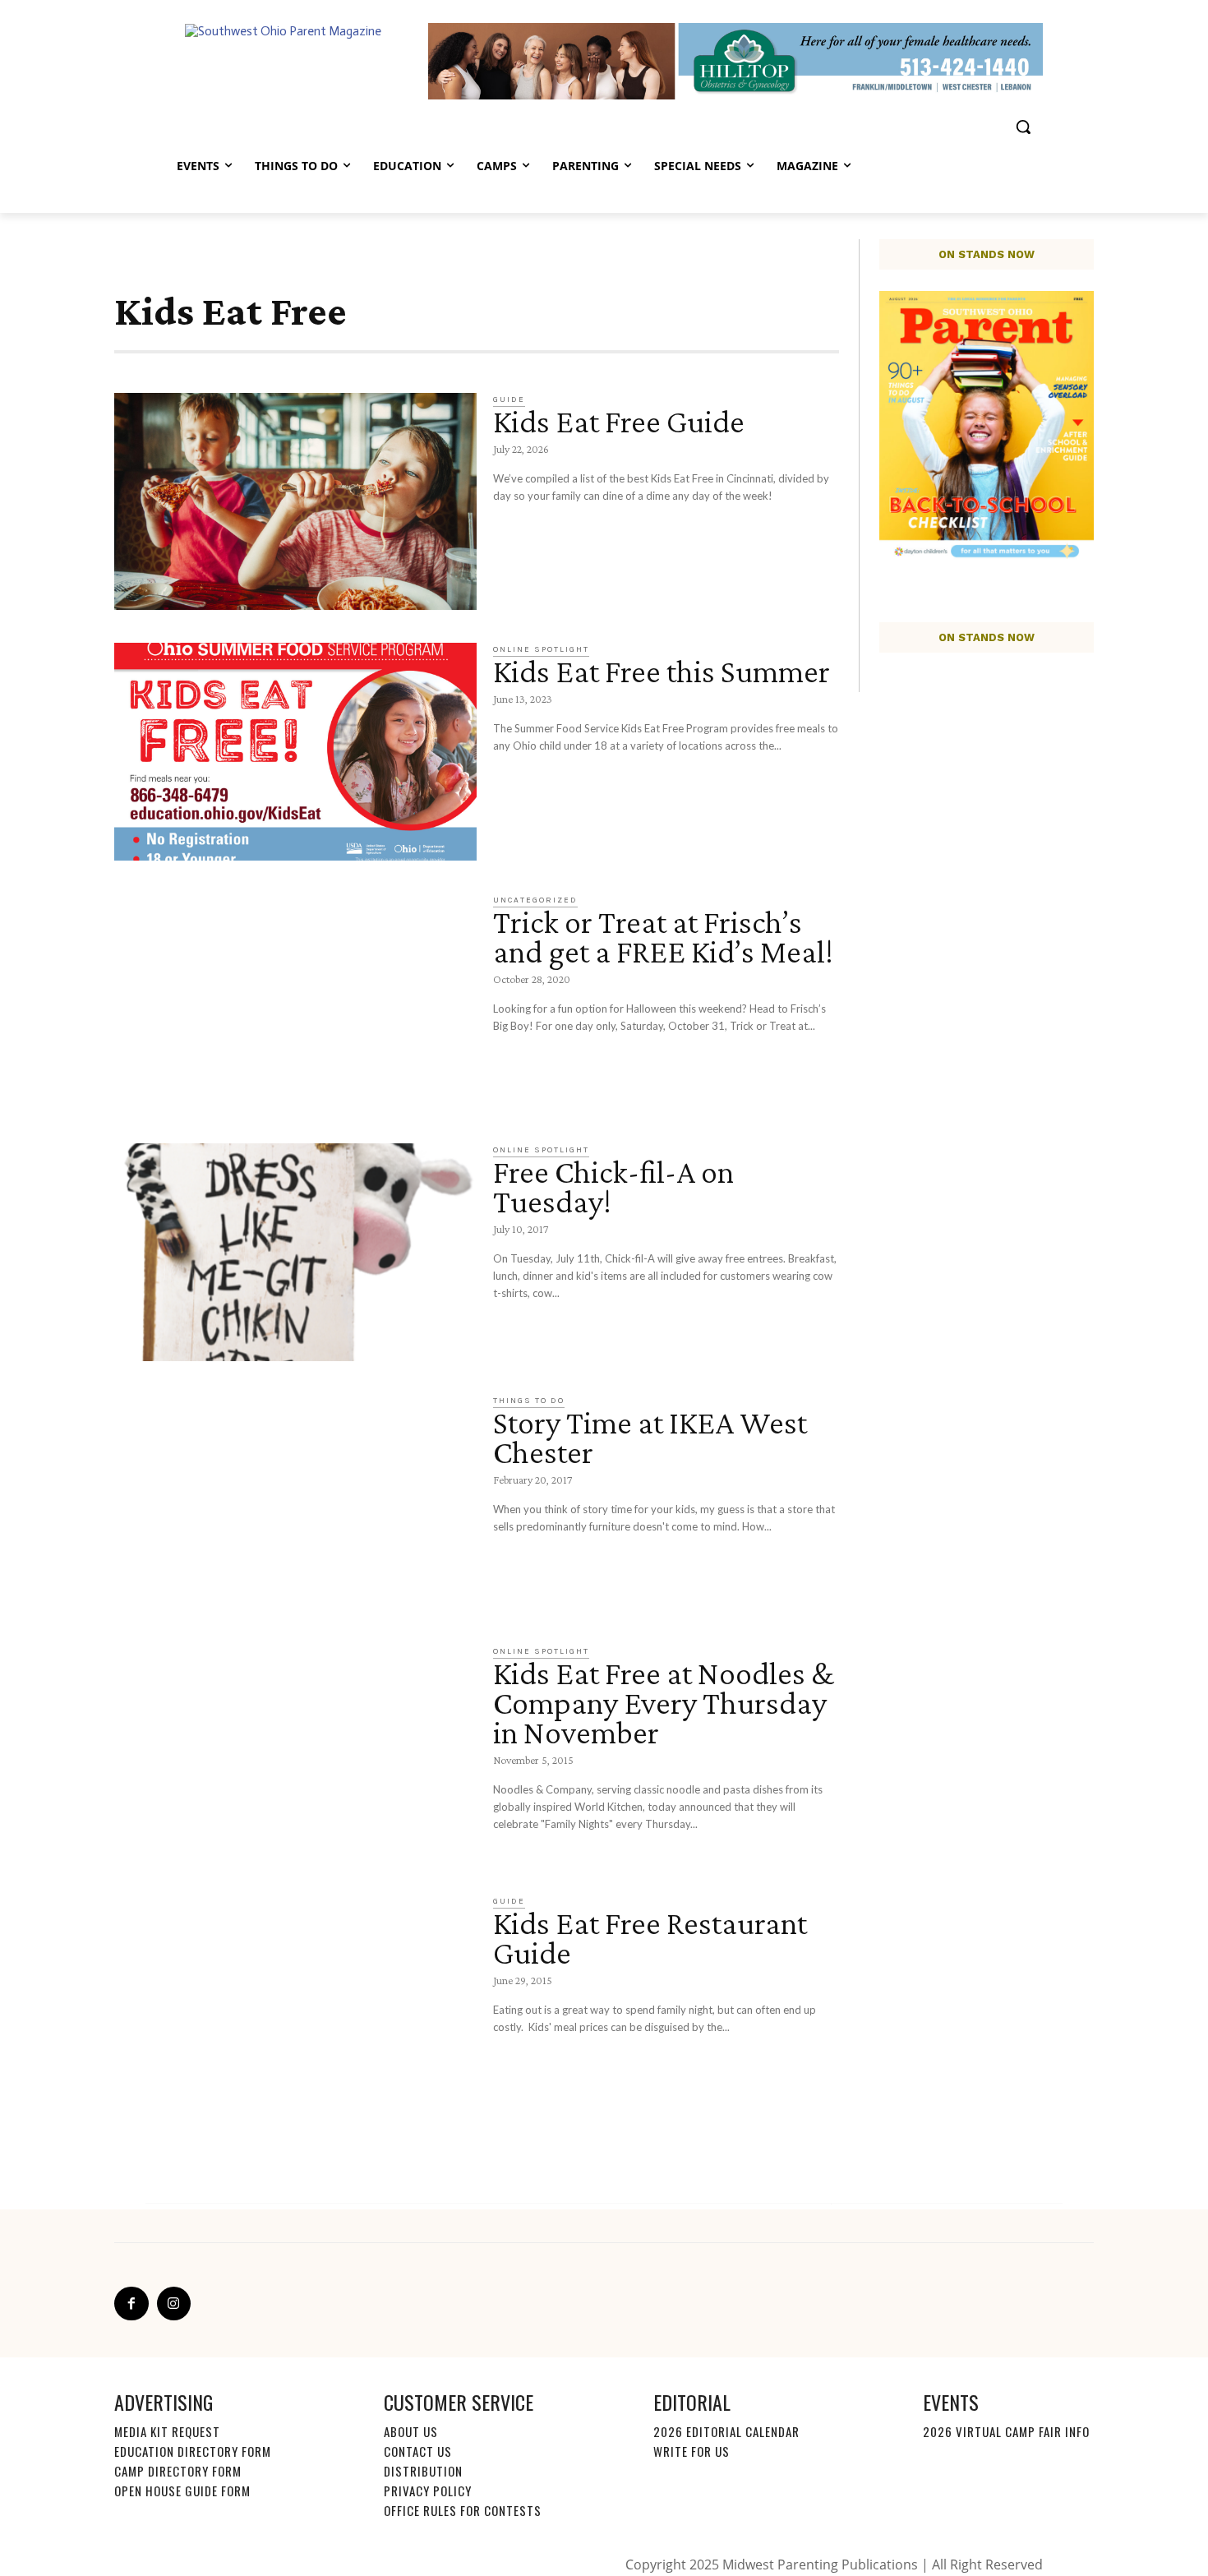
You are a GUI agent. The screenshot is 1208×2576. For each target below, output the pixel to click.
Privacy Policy (428, 2491)
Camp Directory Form (178, 2471)
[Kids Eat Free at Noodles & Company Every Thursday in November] (295, 1754)
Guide (509, 399)
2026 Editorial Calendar (726, 2431)
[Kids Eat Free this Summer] (295, 752)
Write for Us (692, 2451)
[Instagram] (174, 2304)
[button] (1023, 127)
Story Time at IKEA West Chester (650, 1437)
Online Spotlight (541, 649)
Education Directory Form (193, 2451)
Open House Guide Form (182, 2491)
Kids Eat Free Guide (619, 421)
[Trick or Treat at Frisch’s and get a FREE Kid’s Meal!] (295, 1002)
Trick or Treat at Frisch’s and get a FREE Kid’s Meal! (663, 937)
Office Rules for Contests (463, 2510)
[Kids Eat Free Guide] (295, 502)
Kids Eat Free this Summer (662, 671)
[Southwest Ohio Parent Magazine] (297, 61)
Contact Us (418, 2451)
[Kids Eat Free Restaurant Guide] (295, 2004)
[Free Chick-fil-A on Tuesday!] (295, 1252)
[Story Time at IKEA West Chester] (295, 1503)
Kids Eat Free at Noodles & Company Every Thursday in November (664, 1703)
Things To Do (529, 1401)
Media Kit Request (167, 2431)
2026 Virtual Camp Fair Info (1006, 2431)
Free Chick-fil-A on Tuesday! (613, 1186)
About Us (411, 2431)
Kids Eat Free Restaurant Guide (650, 1938)
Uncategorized (535, 900)
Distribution (423, 2471)
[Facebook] (131, 2304)
